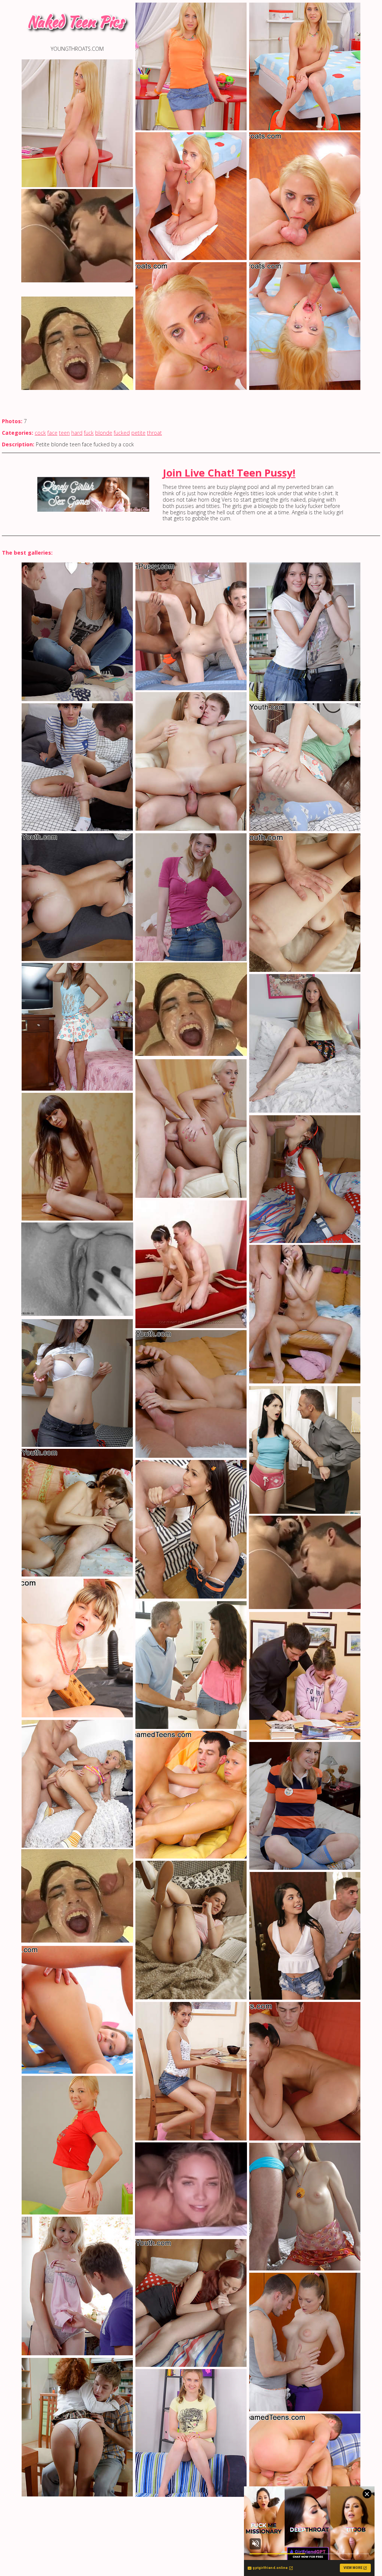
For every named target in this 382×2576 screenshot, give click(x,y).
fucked (122, 433)
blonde (104, 433)
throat (154, 433)
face (52, 433)
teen (64, 433)
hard (77, 433)
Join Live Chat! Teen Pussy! (229, 473)
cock (40, 433)
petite (138, 433)
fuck (89, 433)
